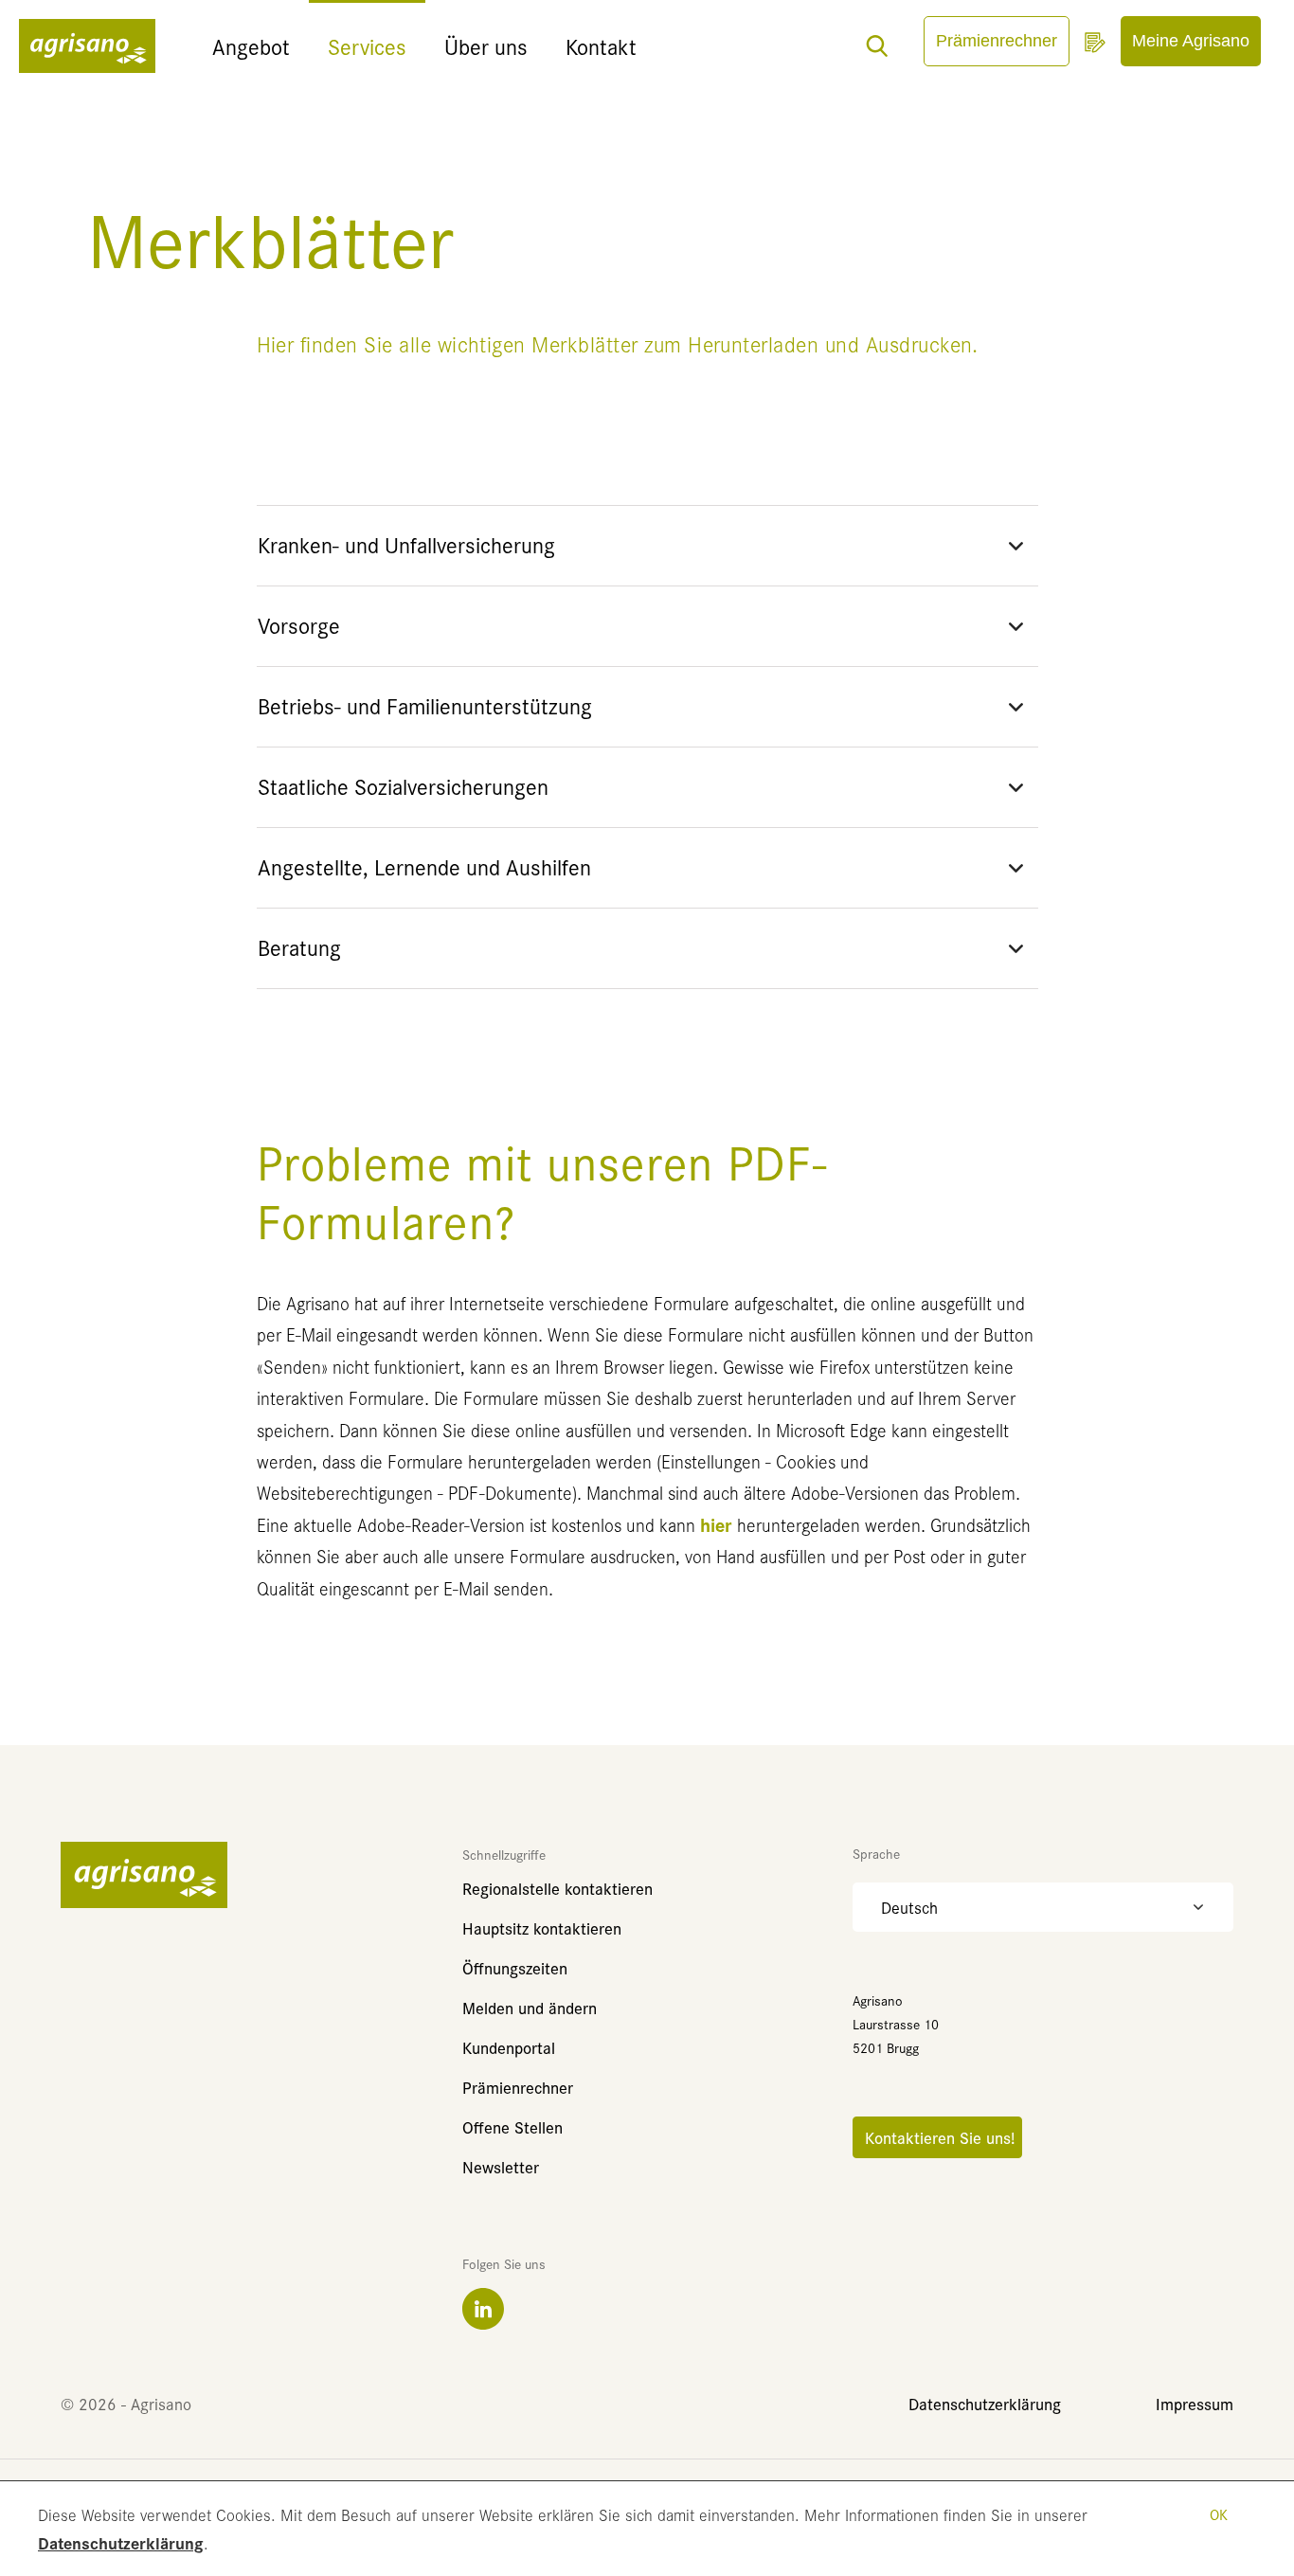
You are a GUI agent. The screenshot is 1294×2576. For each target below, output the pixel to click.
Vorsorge (299, 625)
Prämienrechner (997, 41)
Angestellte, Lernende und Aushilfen (424, 866)
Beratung (299, 947)
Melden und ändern (530, 2007)
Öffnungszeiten (515, 1967)
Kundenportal (509, 2047)
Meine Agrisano (1191, 41)
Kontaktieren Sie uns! (937, 2137)
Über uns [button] (486, 46)
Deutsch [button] (909, 1907)
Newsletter (501, 2166)
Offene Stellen (512, 2126)
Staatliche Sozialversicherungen (403, 786)
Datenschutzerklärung (121, 2542)
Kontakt (601, 46)
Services (367, 46)
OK (1219, 2514)
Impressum (1195, 2403)
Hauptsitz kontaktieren (542, 1927)
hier (716, 1524)
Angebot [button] (251, 46)
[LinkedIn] (483, 2309)
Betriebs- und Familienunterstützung (425, 705)
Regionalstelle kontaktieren (557, 1888)
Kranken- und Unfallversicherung (406, 544)
